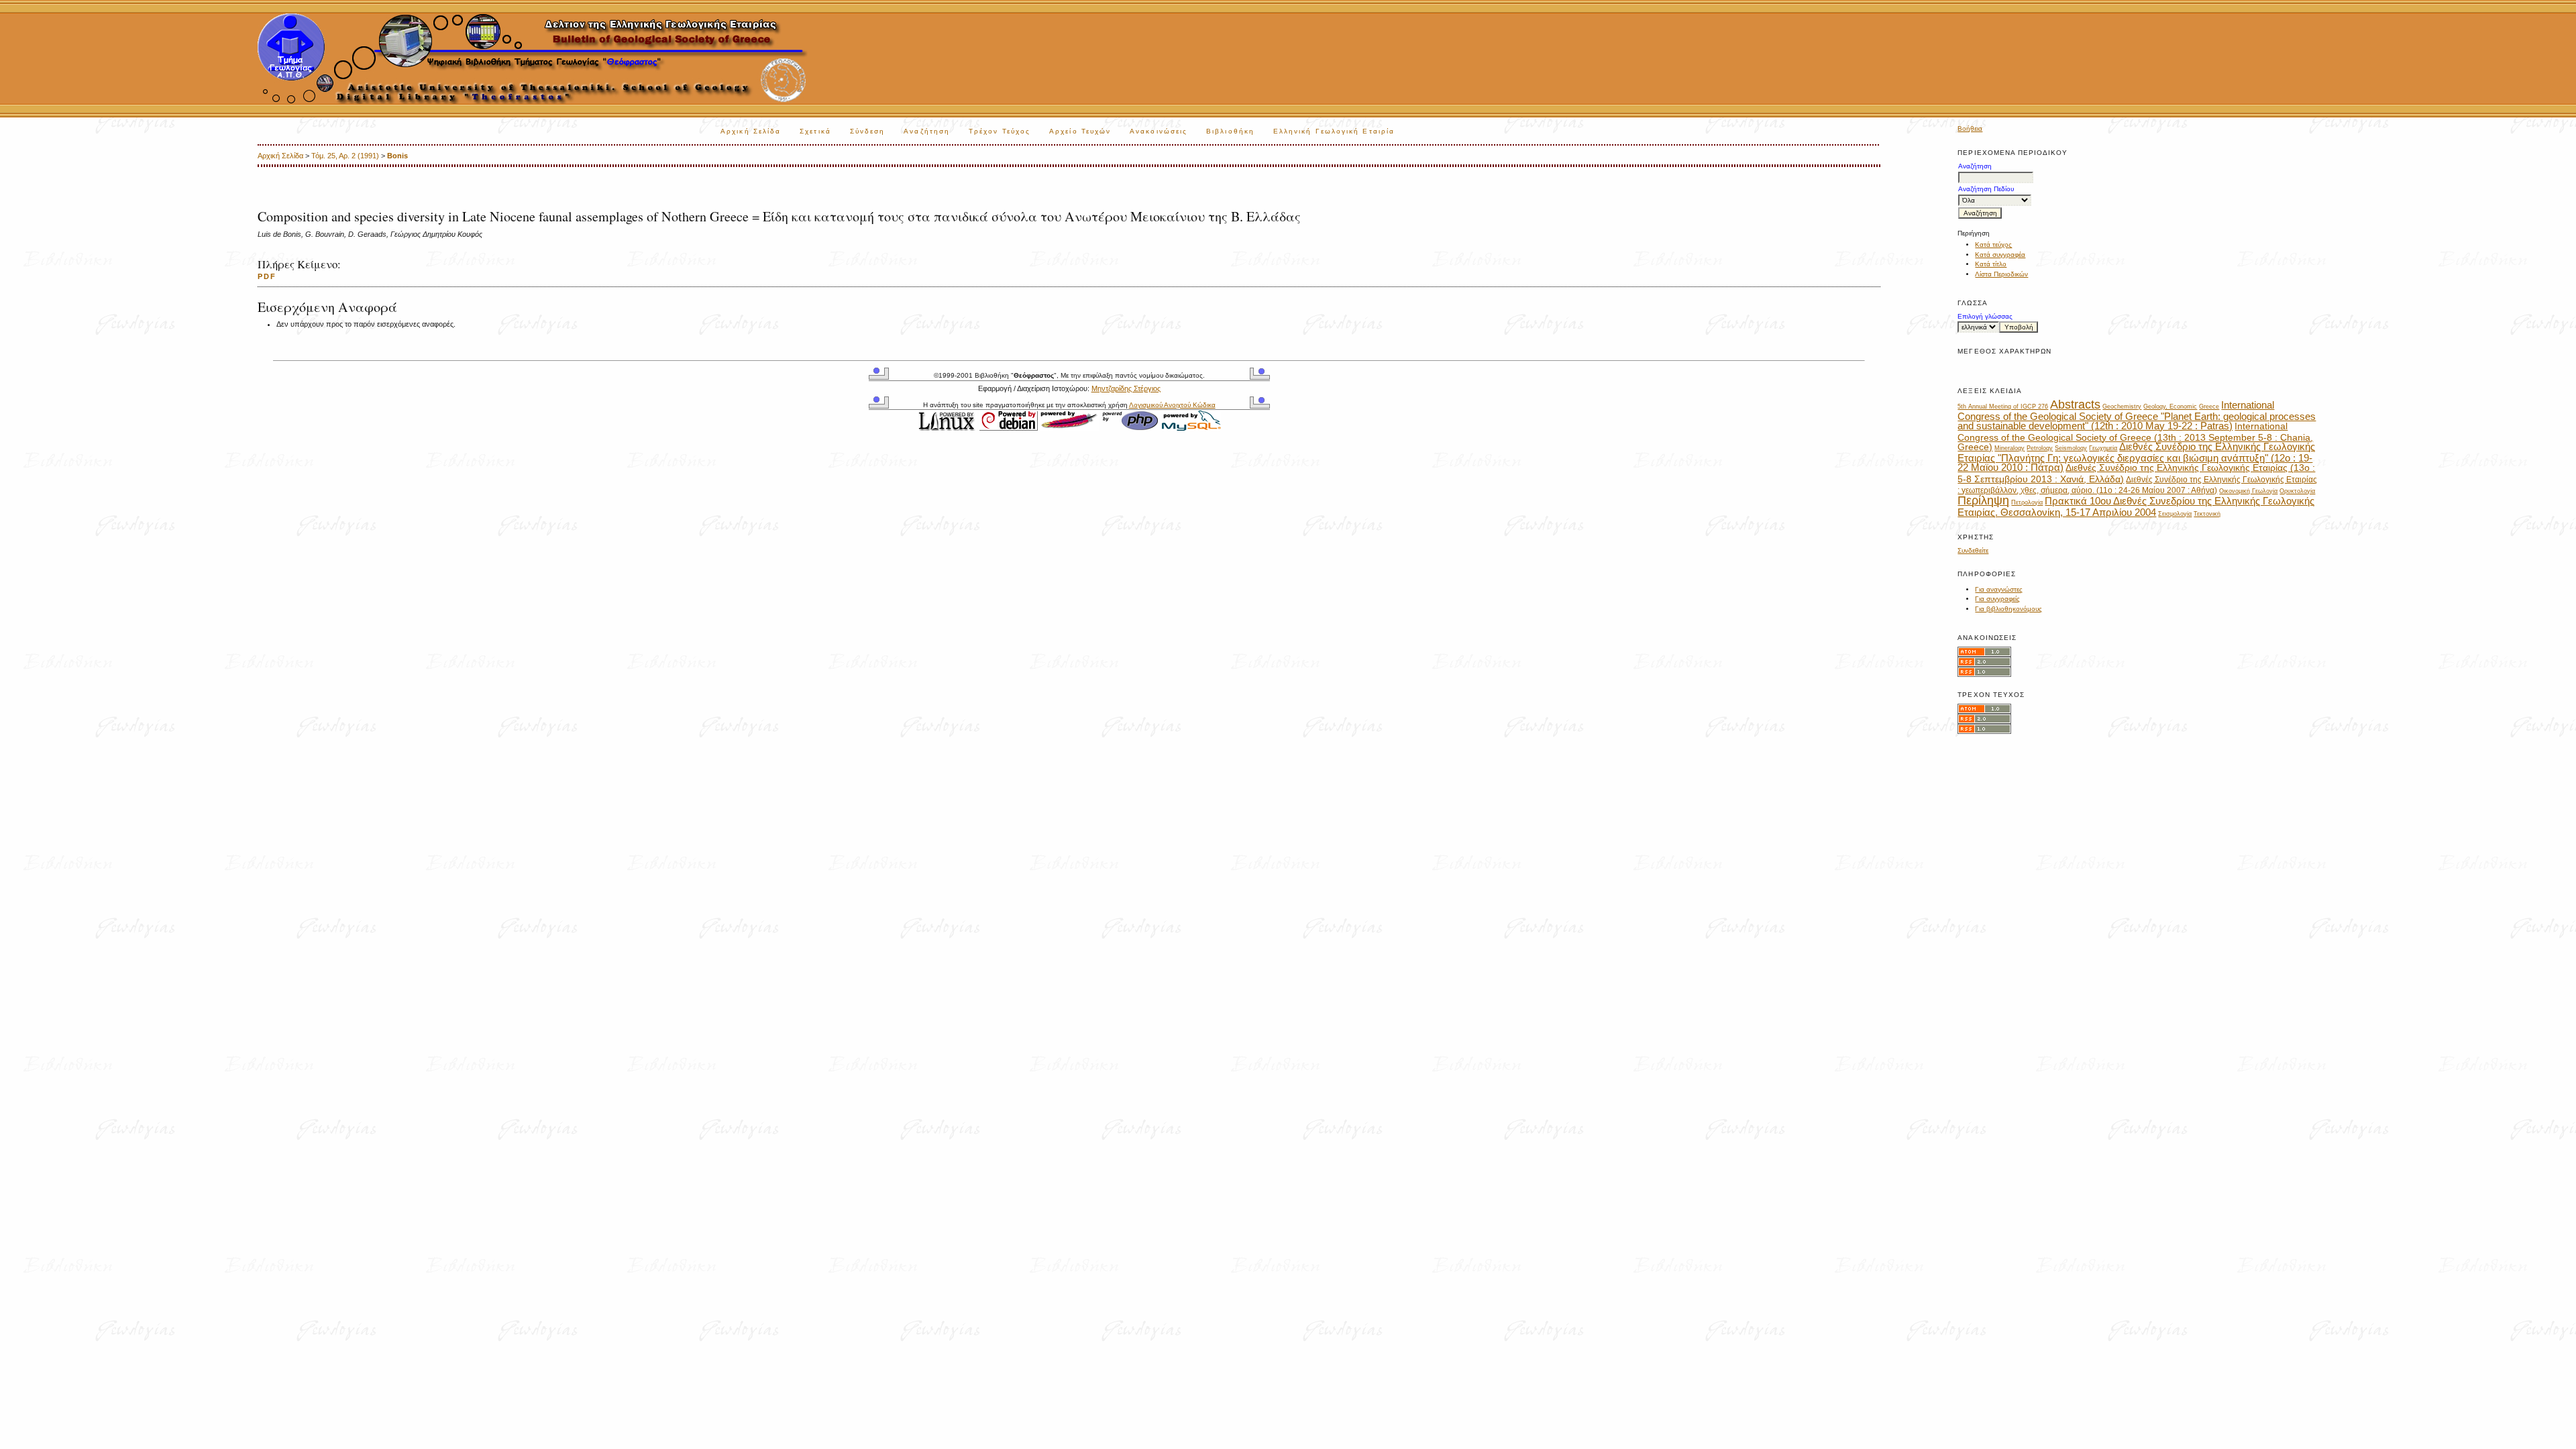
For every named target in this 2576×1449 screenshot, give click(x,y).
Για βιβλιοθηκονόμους (2008, 609)
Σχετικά (815, 131)
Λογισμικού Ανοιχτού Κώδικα (1172, 405)
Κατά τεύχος (1993, 245)
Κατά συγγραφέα (2000, 255)
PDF (267, 276)
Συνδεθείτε (1973, 550)
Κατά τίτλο (1991, 264)
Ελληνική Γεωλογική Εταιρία (1334, 131)
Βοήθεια (1970, 128)
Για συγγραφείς (1997, 599)
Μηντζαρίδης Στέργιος (1126, 388)
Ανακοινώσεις (1159, 131)
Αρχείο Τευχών (1080, 131)
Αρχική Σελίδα (751, 131)
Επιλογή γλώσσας (1985, 316)
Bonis (397, 156)
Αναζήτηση (927, 131)
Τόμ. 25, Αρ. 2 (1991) (345, 156)
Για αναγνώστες (1999, 589)
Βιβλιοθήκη (1230, 131)
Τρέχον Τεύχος (1000, 131)
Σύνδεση (868, 131)
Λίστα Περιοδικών (2001, 274)
